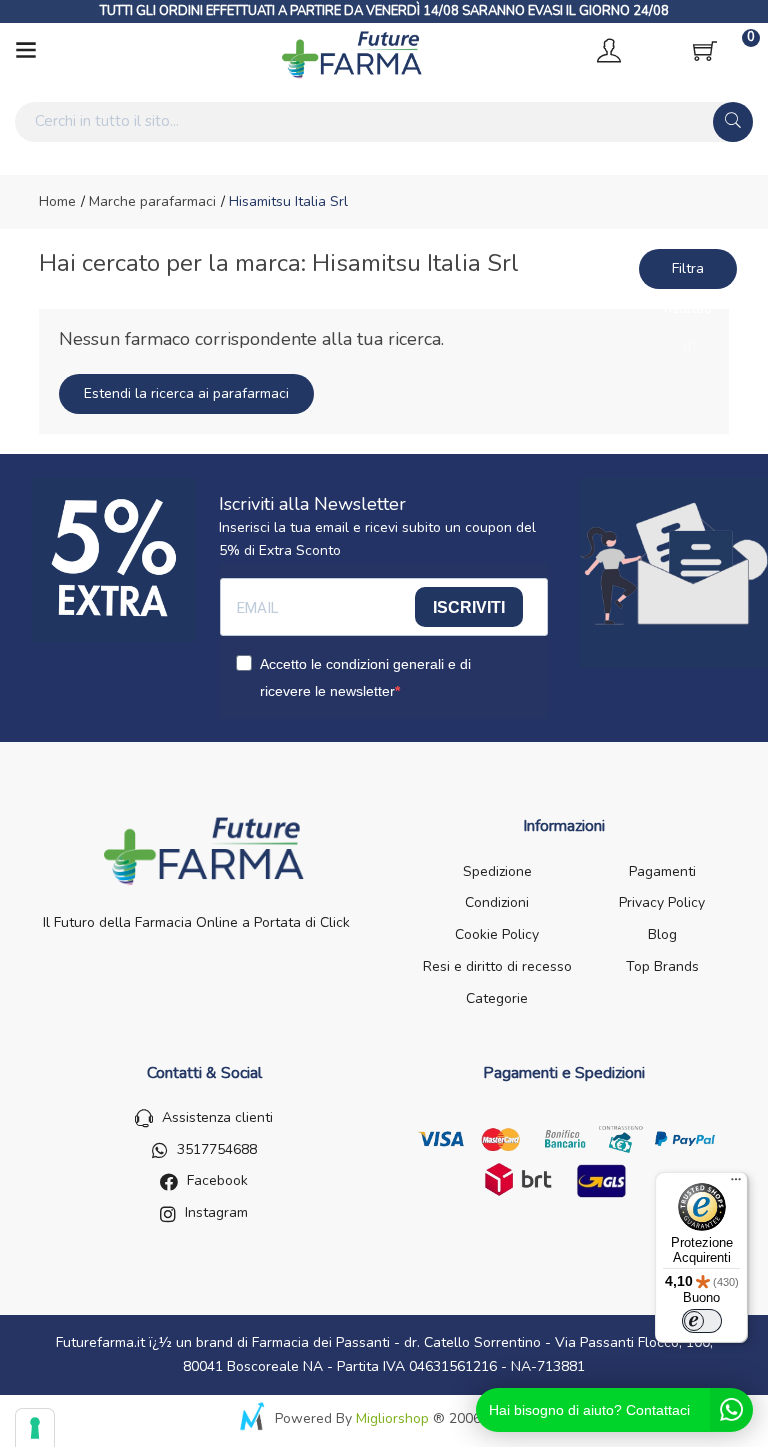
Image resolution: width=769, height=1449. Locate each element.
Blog (662, 934)
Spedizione (497, 871)
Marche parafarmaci (150, 201)
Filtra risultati (688, 274)
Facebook (217, 1180)
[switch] (702, 1321)
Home (57, 201)
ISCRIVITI (469, 607)
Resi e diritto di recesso (497, 966)
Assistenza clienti (217, 1117)
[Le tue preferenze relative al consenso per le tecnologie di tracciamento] (35, 1428)
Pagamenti (662, 871)
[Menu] (736, 1184)
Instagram (216, 1212)
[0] (705, 51)
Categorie (497, 998)
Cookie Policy (497, 934)
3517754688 (217, 1149)
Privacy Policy (662, 902)
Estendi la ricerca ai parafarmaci (186, 393)
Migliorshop (392, 1418)
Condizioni (497, 902)
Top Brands (662, 966)
